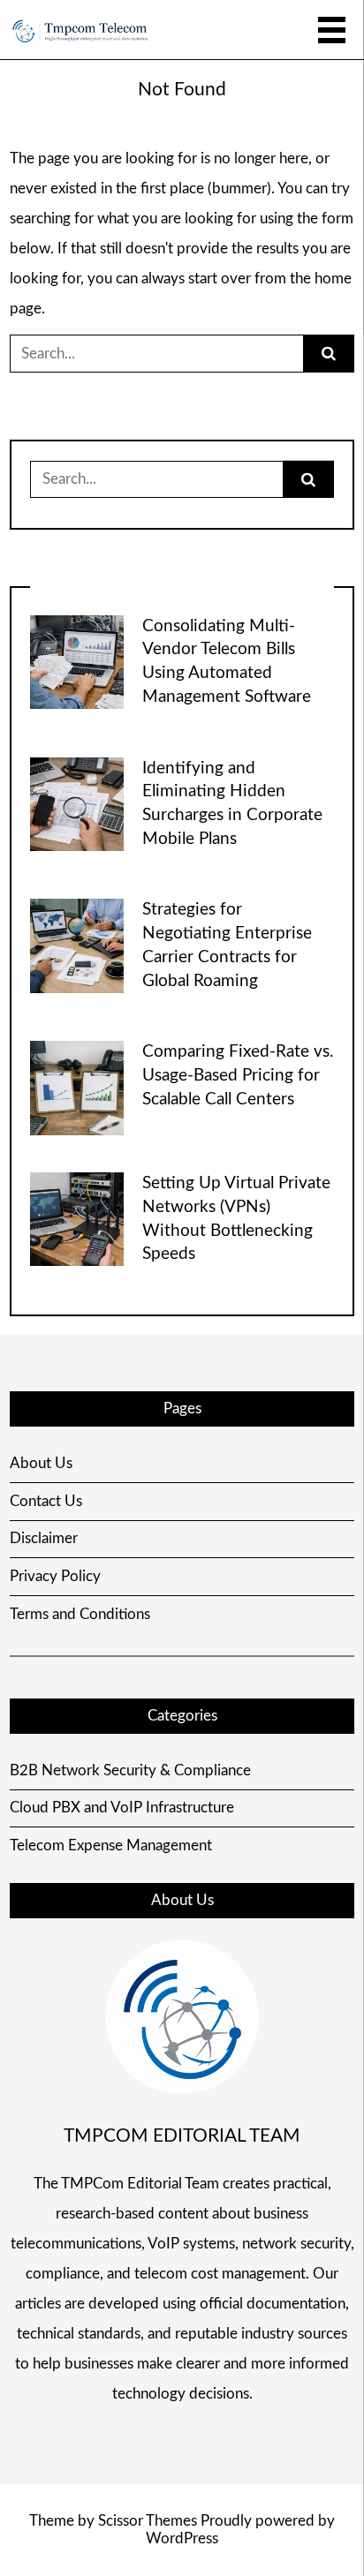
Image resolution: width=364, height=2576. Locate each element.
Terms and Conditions (80, 1614)
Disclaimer (44, 1538)
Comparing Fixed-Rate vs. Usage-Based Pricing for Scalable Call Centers (238, 1076)
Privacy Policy (55, 1576)
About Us (41, 1463)
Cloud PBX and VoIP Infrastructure (122, 1808)
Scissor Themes (148, 2521)
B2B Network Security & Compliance (130, 1770)
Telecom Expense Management (111, 1845)
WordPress (182, 2538)
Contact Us (46, 1501)
